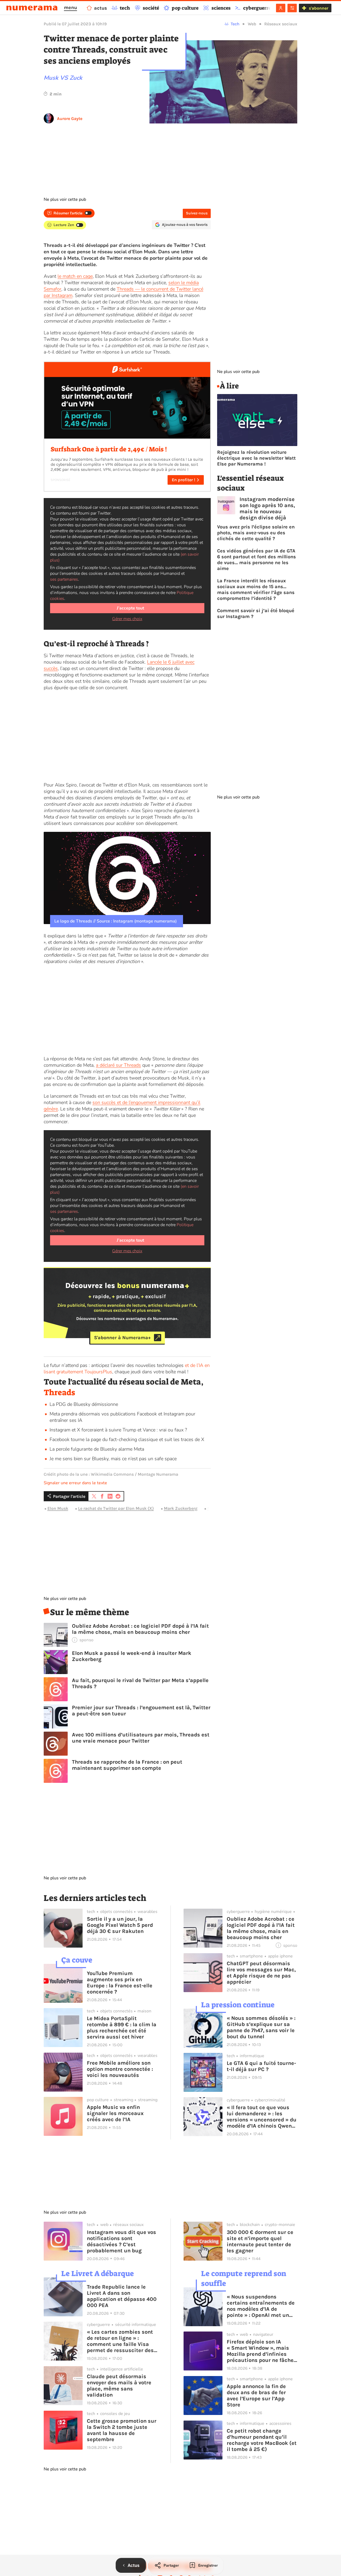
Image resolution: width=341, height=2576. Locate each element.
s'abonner (318, 8)
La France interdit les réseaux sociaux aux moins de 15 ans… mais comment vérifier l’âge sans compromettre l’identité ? (256, 589)
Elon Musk (58, 1508)
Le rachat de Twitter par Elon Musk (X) (116, 1508)
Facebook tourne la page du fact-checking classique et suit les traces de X (127, 1439)
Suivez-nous (197, 213)
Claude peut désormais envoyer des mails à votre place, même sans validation (119, 2386)
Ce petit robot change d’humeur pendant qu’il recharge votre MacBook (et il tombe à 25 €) (262, 2440)
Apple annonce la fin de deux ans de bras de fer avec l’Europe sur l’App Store (256, 2396)
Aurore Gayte (70, 119)
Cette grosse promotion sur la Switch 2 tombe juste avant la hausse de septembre (122, 2430)
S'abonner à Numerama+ (122, 1338)
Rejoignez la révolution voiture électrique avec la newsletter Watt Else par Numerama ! (256, 458)
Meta (212, 1508)
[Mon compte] (281, 8)
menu (70, 7)
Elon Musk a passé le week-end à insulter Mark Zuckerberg (132, 1656)
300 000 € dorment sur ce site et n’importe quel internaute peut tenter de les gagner (260, 2241)
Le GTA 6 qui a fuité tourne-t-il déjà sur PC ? (261, 2066)
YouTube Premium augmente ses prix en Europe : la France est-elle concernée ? (120, 1983)
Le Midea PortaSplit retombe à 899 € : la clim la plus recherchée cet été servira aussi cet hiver (122, 2028)
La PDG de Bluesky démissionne (84, 1404)
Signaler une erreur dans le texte (75, 1483)
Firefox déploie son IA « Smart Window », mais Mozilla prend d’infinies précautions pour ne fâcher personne (261, 2351)
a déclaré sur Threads (118, 1065)
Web (252, 24)
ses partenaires (64, 579)
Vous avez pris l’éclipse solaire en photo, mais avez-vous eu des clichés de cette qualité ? (256, 533)
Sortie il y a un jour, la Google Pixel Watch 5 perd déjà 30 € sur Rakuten (120, 1925)
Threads (59, 1393)
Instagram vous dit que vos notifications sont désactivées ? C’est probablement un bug (121, 2241)
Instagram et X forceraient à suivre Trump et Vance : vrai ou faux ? (118, 1430)
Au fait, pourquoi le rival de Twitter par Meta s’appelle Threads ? (140, 1683)
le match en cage (75, 276)
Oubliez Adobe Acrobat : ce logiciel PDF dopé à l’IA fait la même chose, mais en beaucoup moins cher (140, 1629)
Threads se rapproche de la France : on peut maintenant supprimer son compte (127, 1765)
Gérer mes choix (127, 619)
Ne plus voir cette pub (65, 199)
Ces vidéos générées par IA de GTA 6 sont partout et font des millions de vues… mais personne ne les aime (257, 560)
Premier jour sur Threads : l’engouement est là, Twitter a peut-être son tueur (141, 1711)
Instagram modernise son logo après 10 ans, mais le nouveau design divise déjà (267, 508)
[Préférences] (292, 8)
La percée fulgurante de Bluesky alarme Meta (97, 1449)
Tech (235, 24)
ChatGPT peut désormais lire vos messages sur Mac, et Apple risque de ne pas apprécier (261, 1973)
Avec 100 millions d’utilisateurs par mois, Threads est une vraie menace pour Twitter (141, 1738)
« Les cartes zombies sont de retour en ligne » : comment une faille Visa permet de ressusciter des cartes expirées (120, 2341)
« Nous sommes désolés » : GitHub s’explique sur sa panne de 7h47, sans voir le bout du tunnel (261, 2027)
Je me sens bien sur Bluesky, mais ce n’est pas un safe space (113, 1459)
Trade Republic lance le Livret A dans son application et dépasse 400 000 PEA (122, 2296)
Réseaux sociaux (281, 24)
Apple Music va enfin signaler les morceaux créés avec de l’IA (115, 2113)
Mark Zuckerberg (181, 1508)
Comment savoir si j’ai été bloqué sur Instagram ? (256, 613)
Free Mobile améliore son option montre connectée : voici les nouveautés (120, 2069)
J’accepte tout (130, 608)
